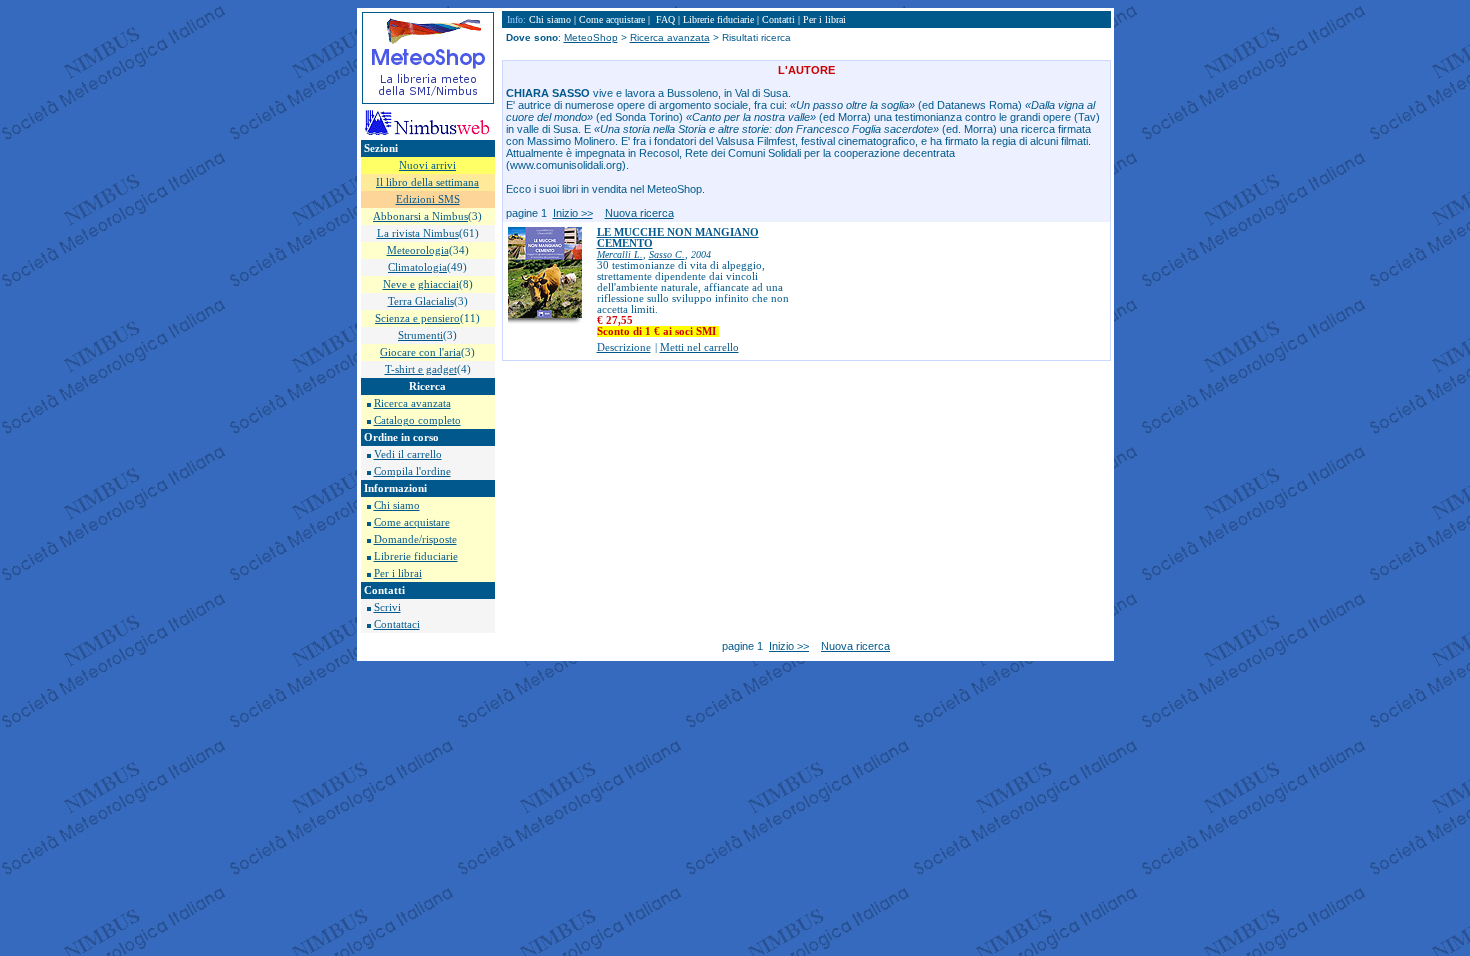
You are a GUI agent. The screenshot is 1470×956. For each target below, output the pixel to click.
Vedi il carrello (408, 454)
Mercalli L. (620, 254)
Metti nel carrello (699, 347)
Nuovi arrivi (427, 165)
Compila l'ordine (412, 471)
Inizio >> (573, 213)
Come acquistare (412, 522)
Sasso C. (667, 254)
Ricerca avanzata (412, 403)
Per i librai (398, 573)
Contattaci (397, 624)
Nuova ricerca (639, 213)
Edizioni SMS (428, 199)
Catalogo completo (417, 420)
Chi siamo (397, 505)
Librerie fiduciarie (416, 556)
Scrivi (387, 607)
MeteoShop (591, 37)
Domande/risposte (415, 539)
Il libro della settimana (427, 182)
